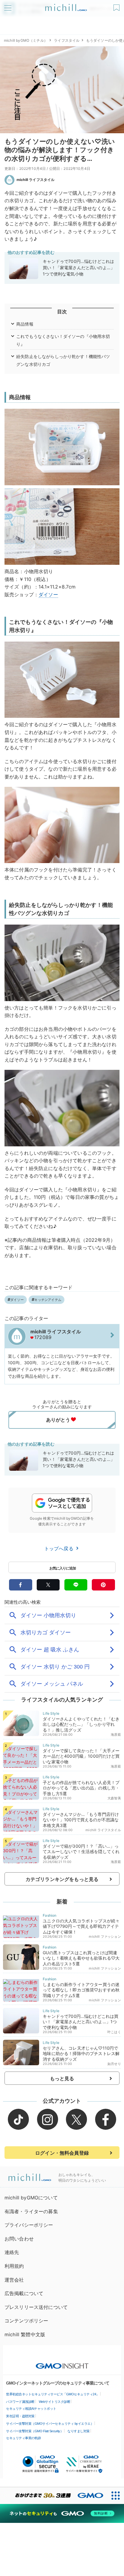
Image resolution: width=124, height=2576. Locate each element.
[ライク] (117, 6)
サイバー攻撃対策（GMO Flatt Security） (35, 2431)
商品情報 (25, 324)
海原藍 (116, 1735)
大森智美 (114, 1798)
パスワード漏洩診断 (20, 2402)
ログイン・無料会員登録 (62, 2153)
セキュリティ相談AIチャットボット (31, 2409)
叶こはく (114, 2032)
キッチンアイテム (48, 1300)
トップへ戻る (60, 1548)
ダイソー (48, 594)
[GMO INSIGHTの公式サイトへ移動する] (62, 2363)
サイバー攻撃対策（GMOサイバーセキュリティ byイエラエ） (50, 2424)
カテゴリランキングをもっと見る (62, 1879)
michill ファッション (105, 1937)
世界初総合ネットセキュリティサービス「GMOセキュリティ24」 (53, 2394)
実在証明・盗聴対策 (20, 2416)
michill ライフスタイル (36, 180)
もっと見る (62, 2078)
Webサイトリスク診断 (55, 2402)
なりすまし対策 (79, 2431)
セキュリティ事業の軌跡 (23, 2438)
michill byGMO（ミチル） (26, 40)
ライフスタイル (67, 40)
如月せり (114, 2064)
